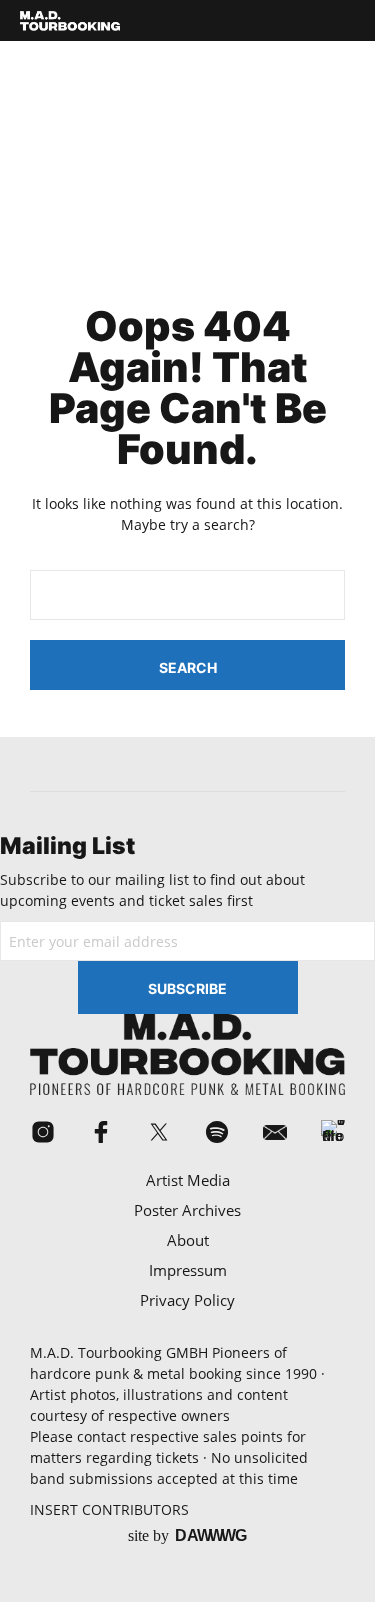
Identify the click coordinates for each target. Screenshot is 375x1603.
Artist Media (188, 1180)
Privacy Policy (187, 1300)
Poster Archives (187, 1210)
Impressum (188, 1270)
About (188, 1240)
